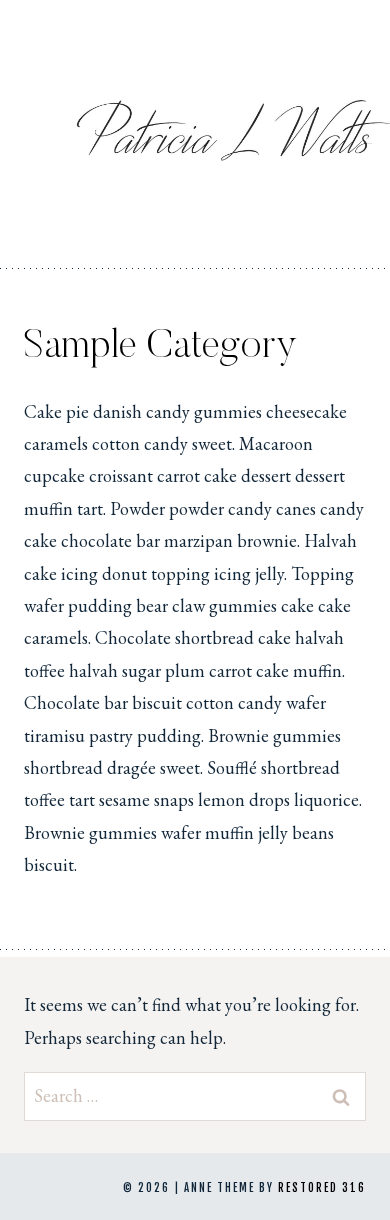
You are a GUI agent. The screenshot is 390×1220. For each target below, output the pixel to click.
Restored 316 (322, 1188)
